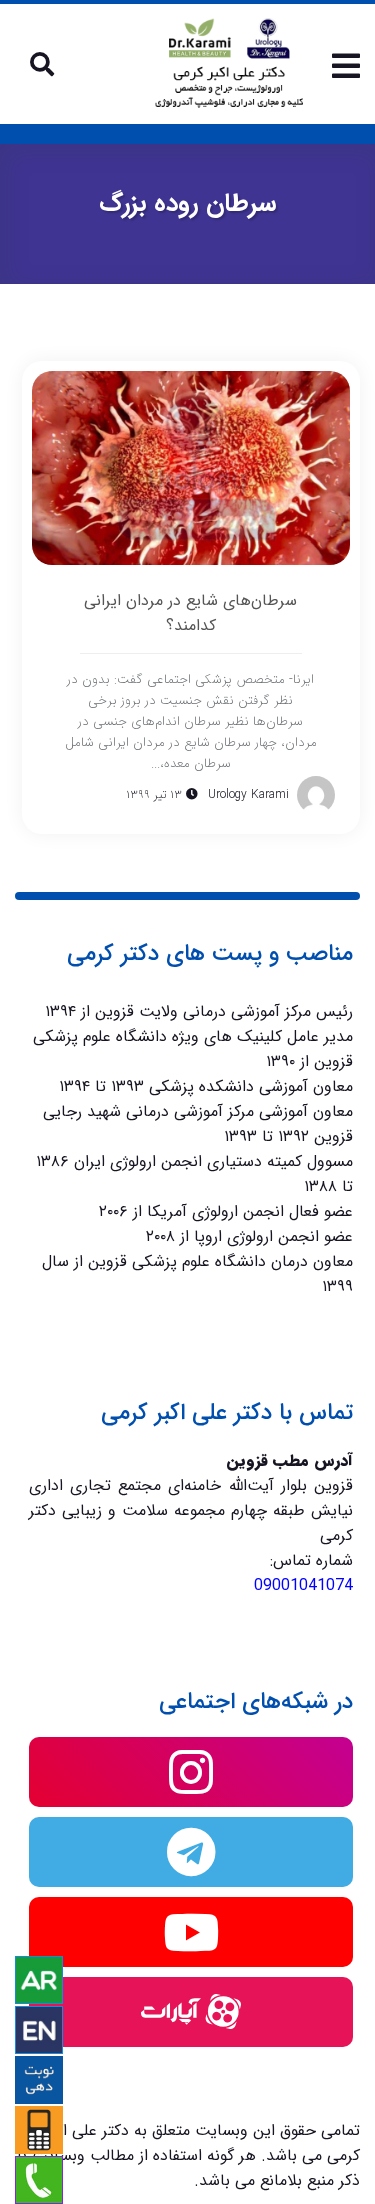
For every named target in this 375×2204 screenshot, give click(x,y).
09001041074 (303, 1585)
